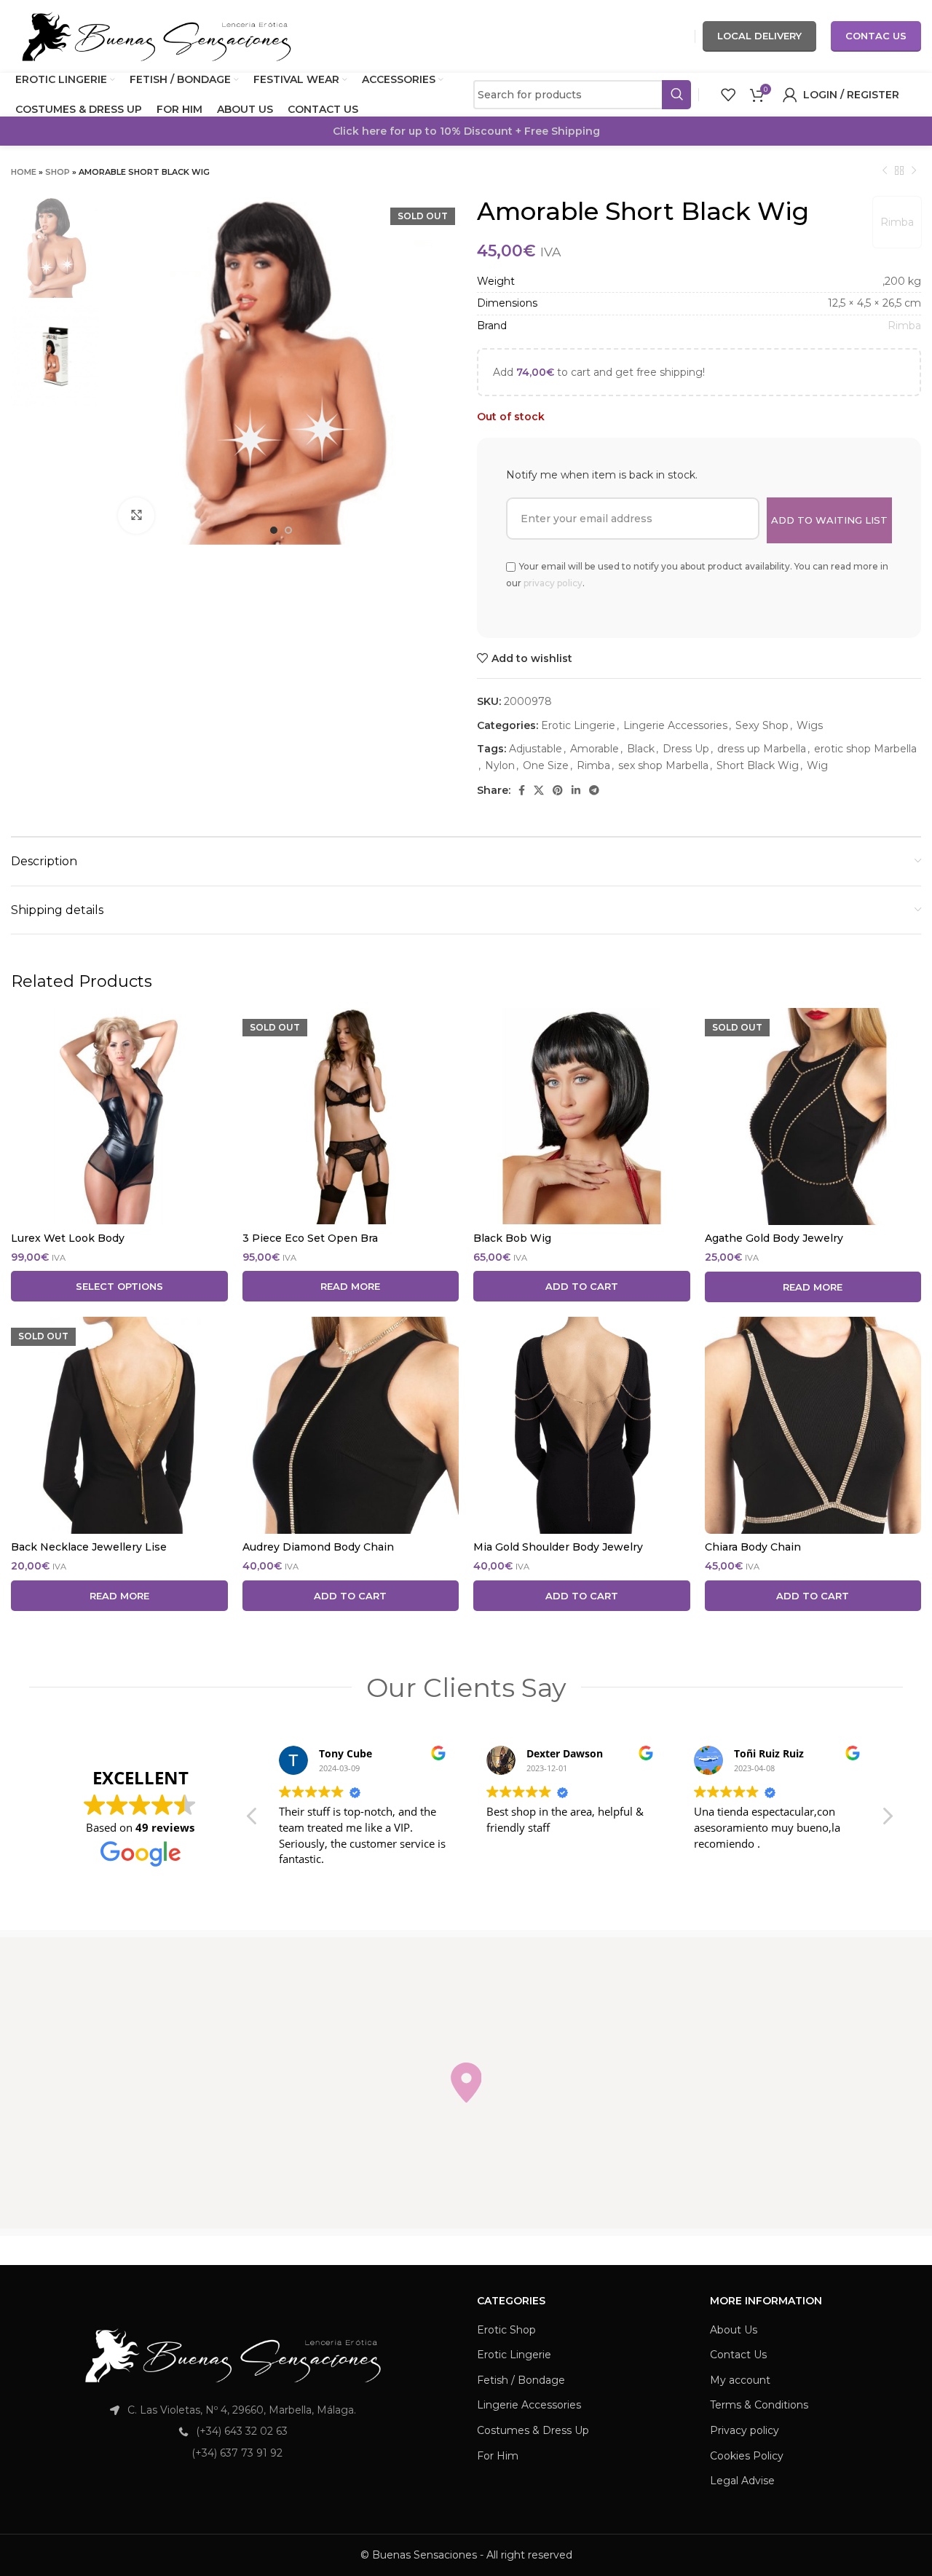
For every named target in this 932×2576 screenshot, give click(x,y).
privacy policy (553, 583)
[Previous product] (885, 171)
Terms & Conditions (759, 2405)
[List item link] (233, 2431)
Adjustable (536, 749)
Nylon (500, 765)
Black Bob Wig (512, 1238)
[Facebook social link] (522, 790)
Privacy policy (745, 2430)
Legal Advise (742, 2481)
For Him (498, 2456)
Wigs (810, 725)
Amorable (595, 749)
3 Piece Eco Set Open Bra (310, 1238)
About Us (734, 2330)
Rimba (897, 222)
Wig (817, 765)
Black (641, 749)
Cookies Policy (747, 2456)
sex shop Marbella (663, 765)
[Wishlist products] (728, 95)
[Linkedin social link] (576, 790)
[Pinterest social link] (558, 790)
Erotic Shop (506, 2330)
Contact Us (738, 2355)
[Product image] (119, 1116)
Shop (58, 172)
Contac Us (876, 36)
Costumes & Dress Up (533, 2430)
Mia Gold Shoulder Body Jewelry (558, 1547)
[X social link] (539, 790)
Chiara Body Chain (753, 1547)
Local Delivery (759, 36)
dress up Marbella (762, 749)
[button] (887, 1820)
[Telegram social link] (594, 790)
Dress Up (686, 749)
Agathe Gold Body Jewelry (774, 1238)
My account (740, 2380)
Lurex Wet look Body (68, 1238)
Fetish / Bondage (521, 2380)
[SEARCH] (676, 95)
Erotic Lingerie (578, 725)
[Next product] (914, 171)
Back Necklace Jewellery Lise (89, 1547)
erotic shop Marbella (865, 749)
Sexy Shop (762, 725)
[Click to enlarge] (136, 516)
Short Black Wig (758, 765)
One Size (546, 765)
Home (24, 172)
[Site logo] (157, 36)
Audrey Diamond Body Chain (318, 1547)
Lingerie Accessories (675, 725)
